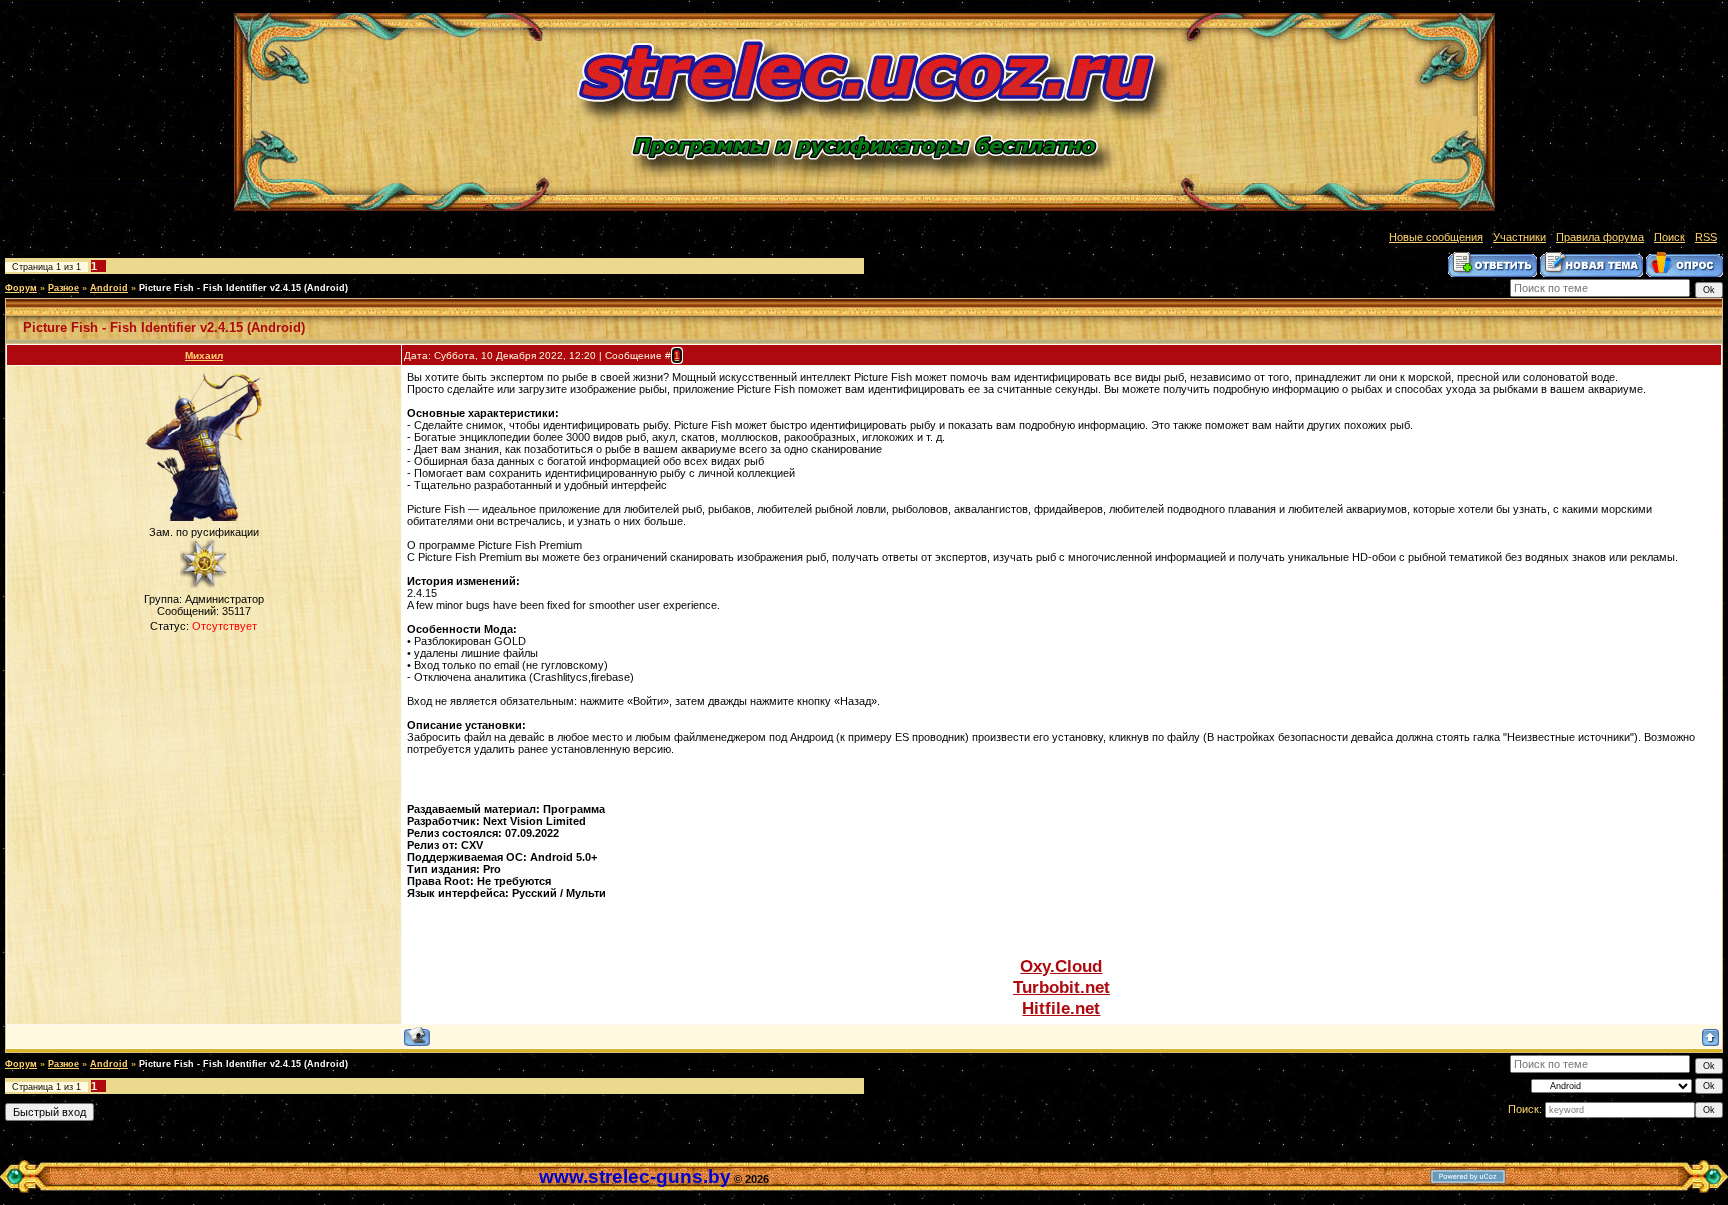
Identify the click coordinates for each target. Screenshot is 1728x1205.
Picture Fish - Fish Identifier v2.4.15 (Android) (243, 288)
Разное (63, 288)
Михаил (204, 355)
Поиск (1669, 237)
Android (109, 288)
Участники (1519, 237)
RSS (1706, 237)
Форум (21, 288)
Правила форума (1600, 237)
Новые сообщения (1436, 237)
